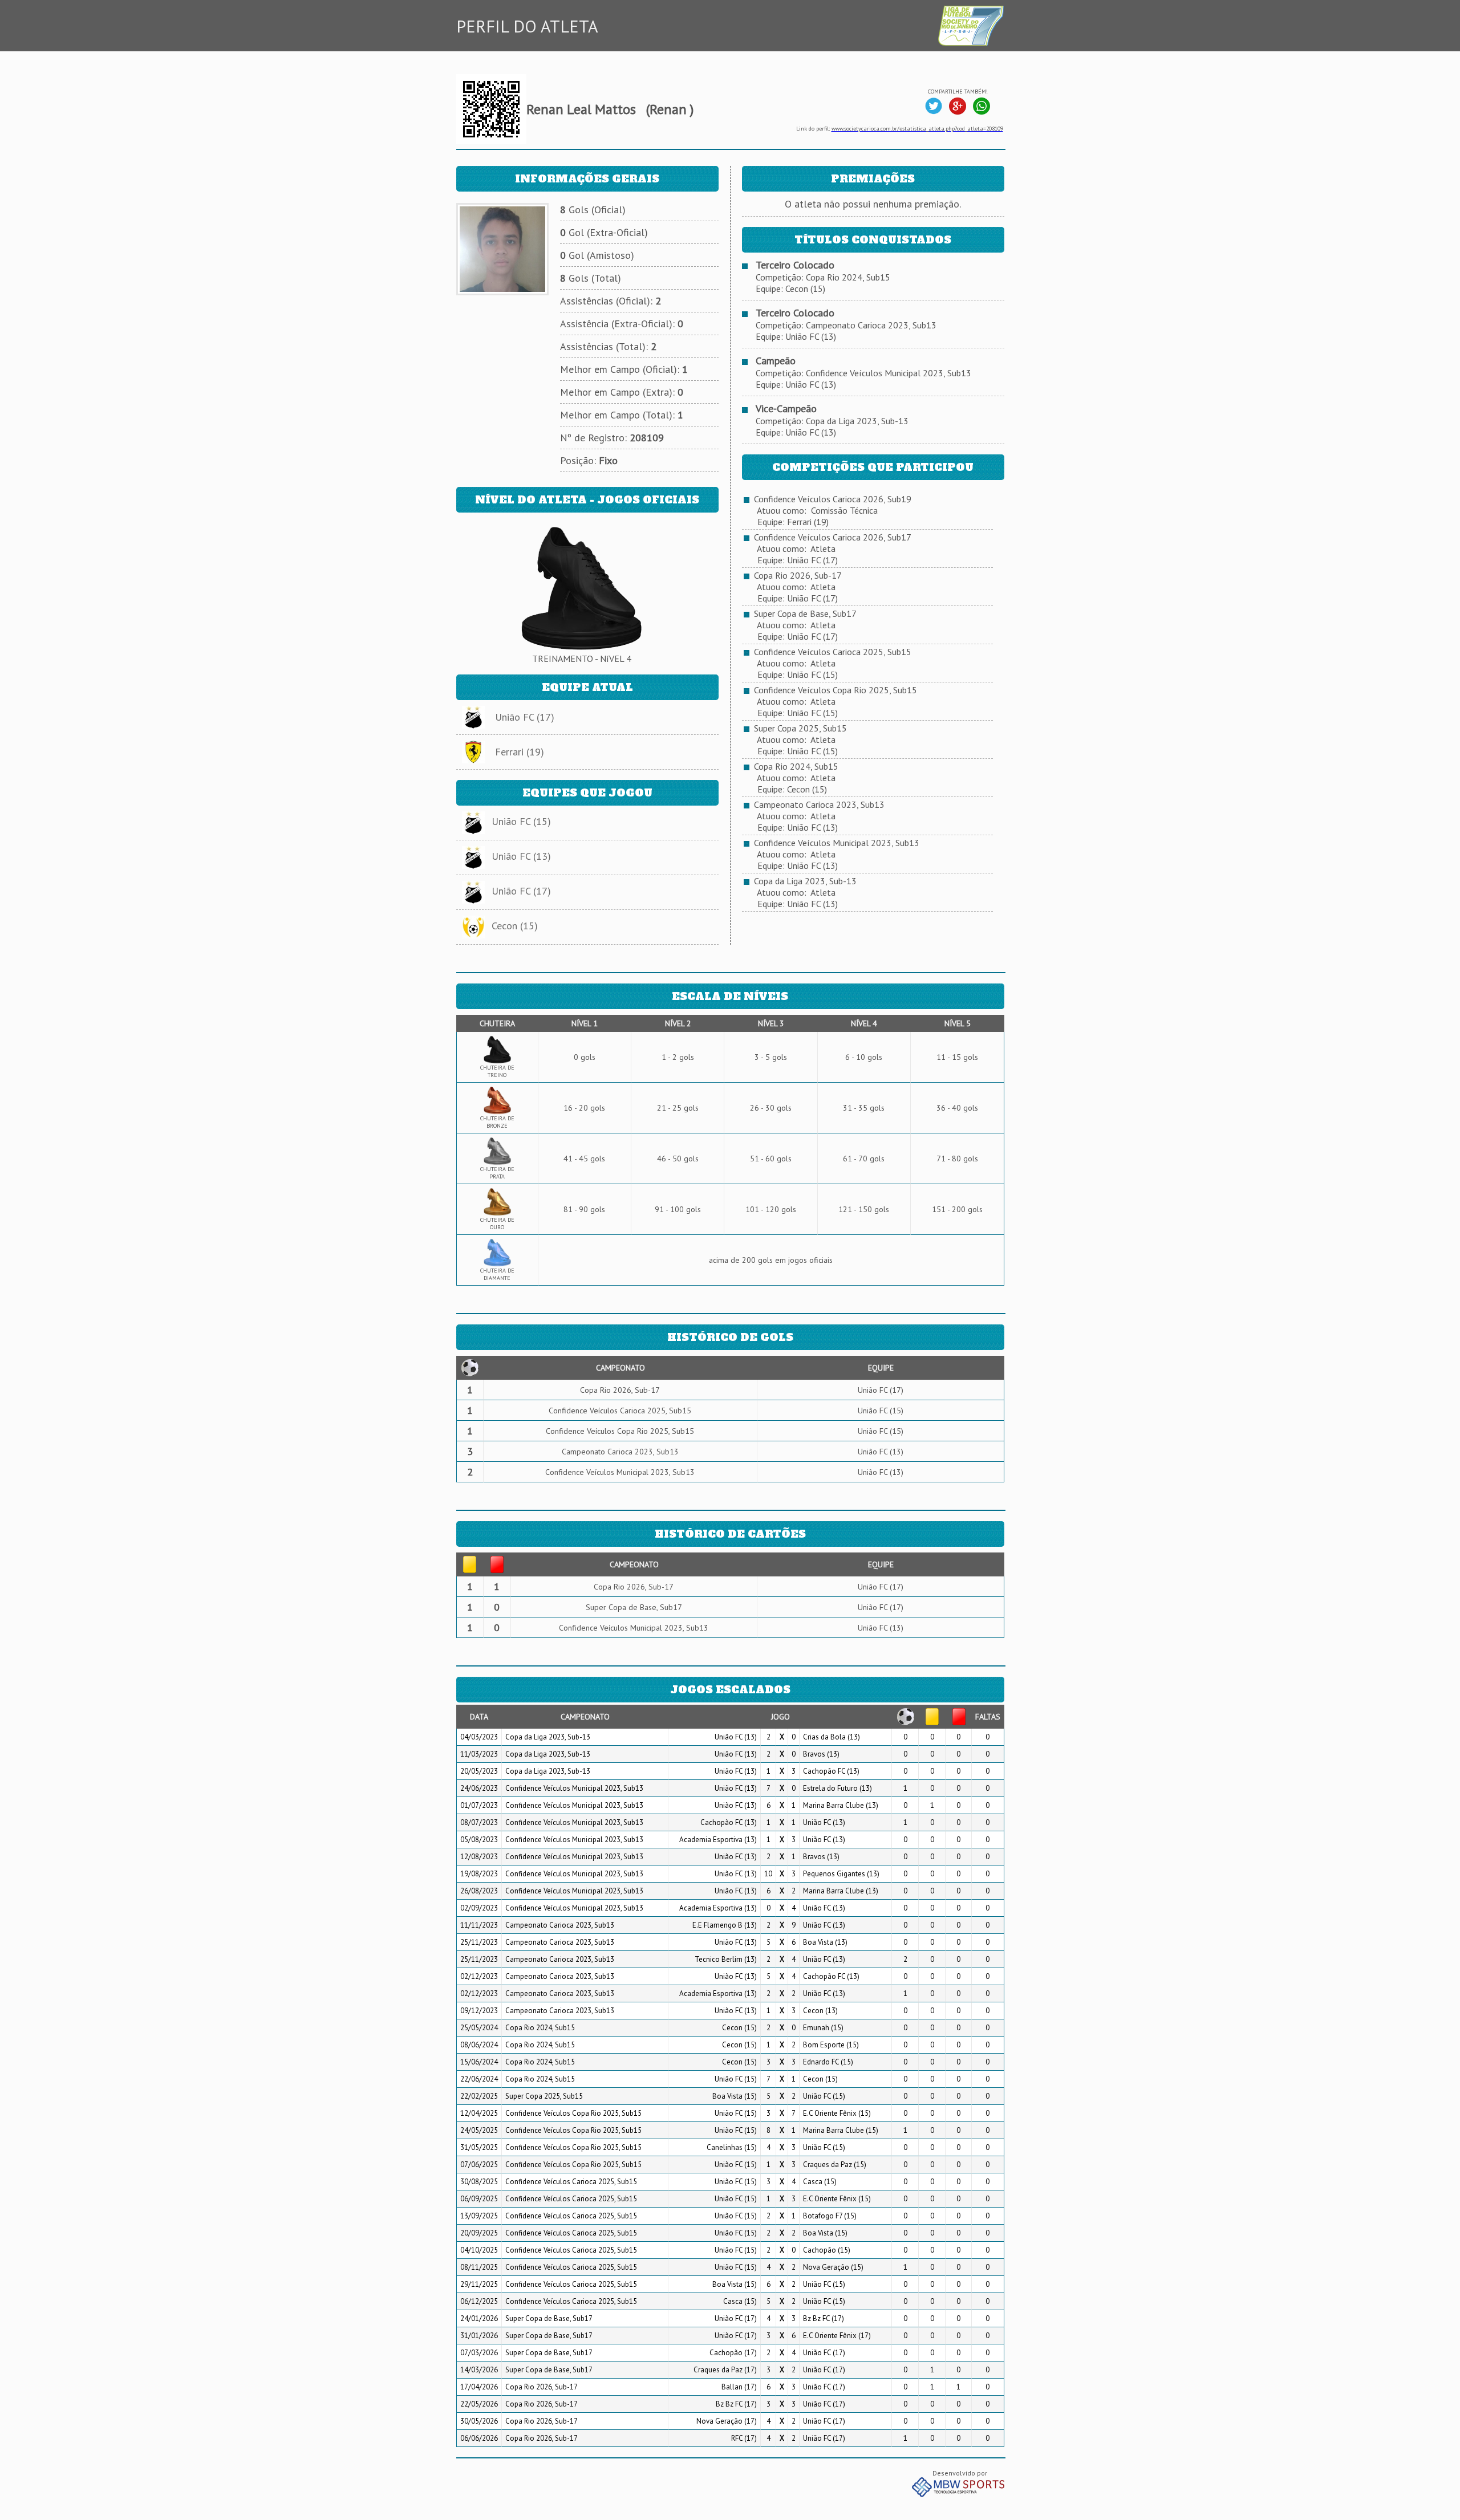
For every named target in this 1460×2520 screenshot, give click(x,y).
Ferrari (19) (520, 752)
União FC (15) (521, 821)
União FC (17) (525, 717)
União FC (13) (521, 856)
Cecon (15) (515, 926)
